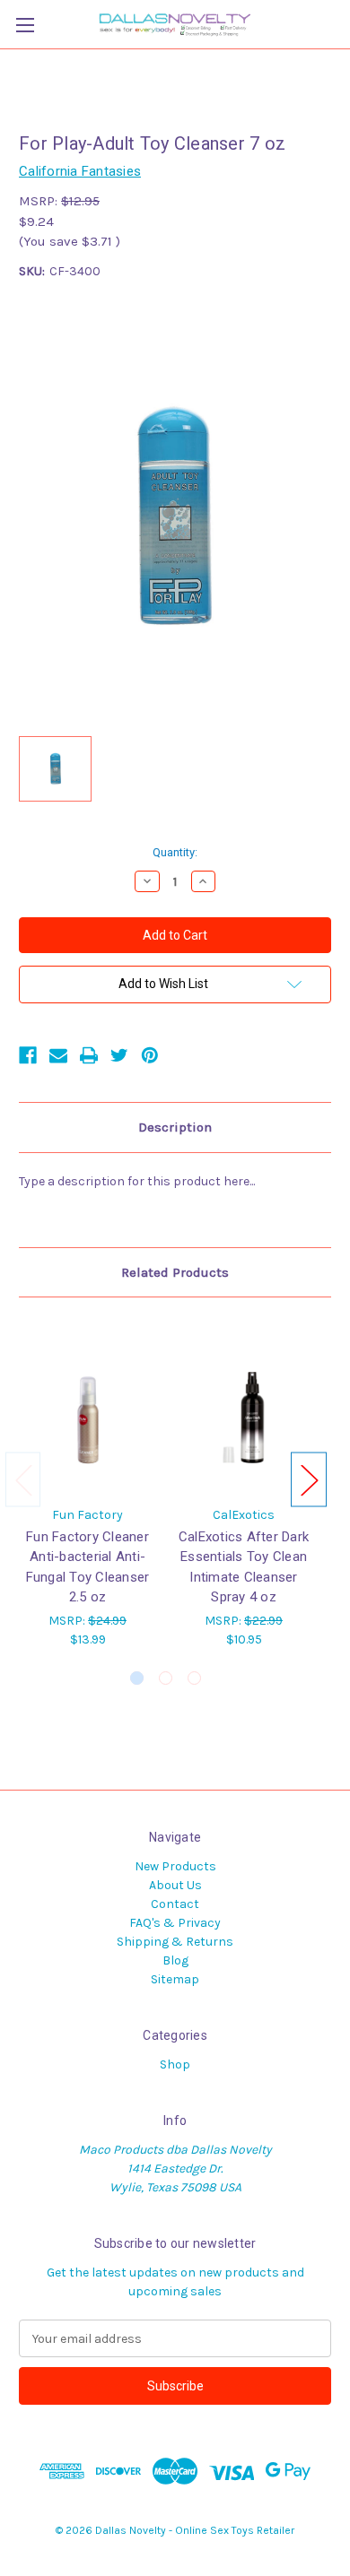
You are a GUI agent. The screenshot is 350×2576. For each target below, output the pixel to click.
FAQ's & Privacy (175, 1923)
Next (309, 1479)
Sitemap (175, 1979)
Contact (175, 1904)
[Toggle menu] (25, 25)
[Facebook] (28, 1055)
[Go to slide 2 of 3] (166, 1678)
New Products (175, 1866)
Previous (23, 1479)
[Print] (89, 1055)
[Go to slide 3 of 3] (194, 1678)
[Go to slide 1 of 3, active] (137, 1678)
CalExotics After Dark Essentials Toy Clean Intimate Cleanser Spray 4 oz (244, 1567)
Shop (175, 2064)
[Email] (58, 1055)
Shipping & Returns (175, 1942)
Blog (175, 1960)
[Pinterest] (150, 1055)
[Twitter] (119, 1055)
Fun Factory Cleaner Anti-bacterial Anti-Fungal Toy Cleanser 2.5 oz (88, 1567)
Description (175, 1127)
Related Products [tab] (175, 1272)
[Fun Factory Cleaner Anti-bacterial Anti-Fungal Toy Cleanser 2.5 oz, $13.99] (87, 1406)
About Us (175, 1885)
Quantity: (175, 852)
